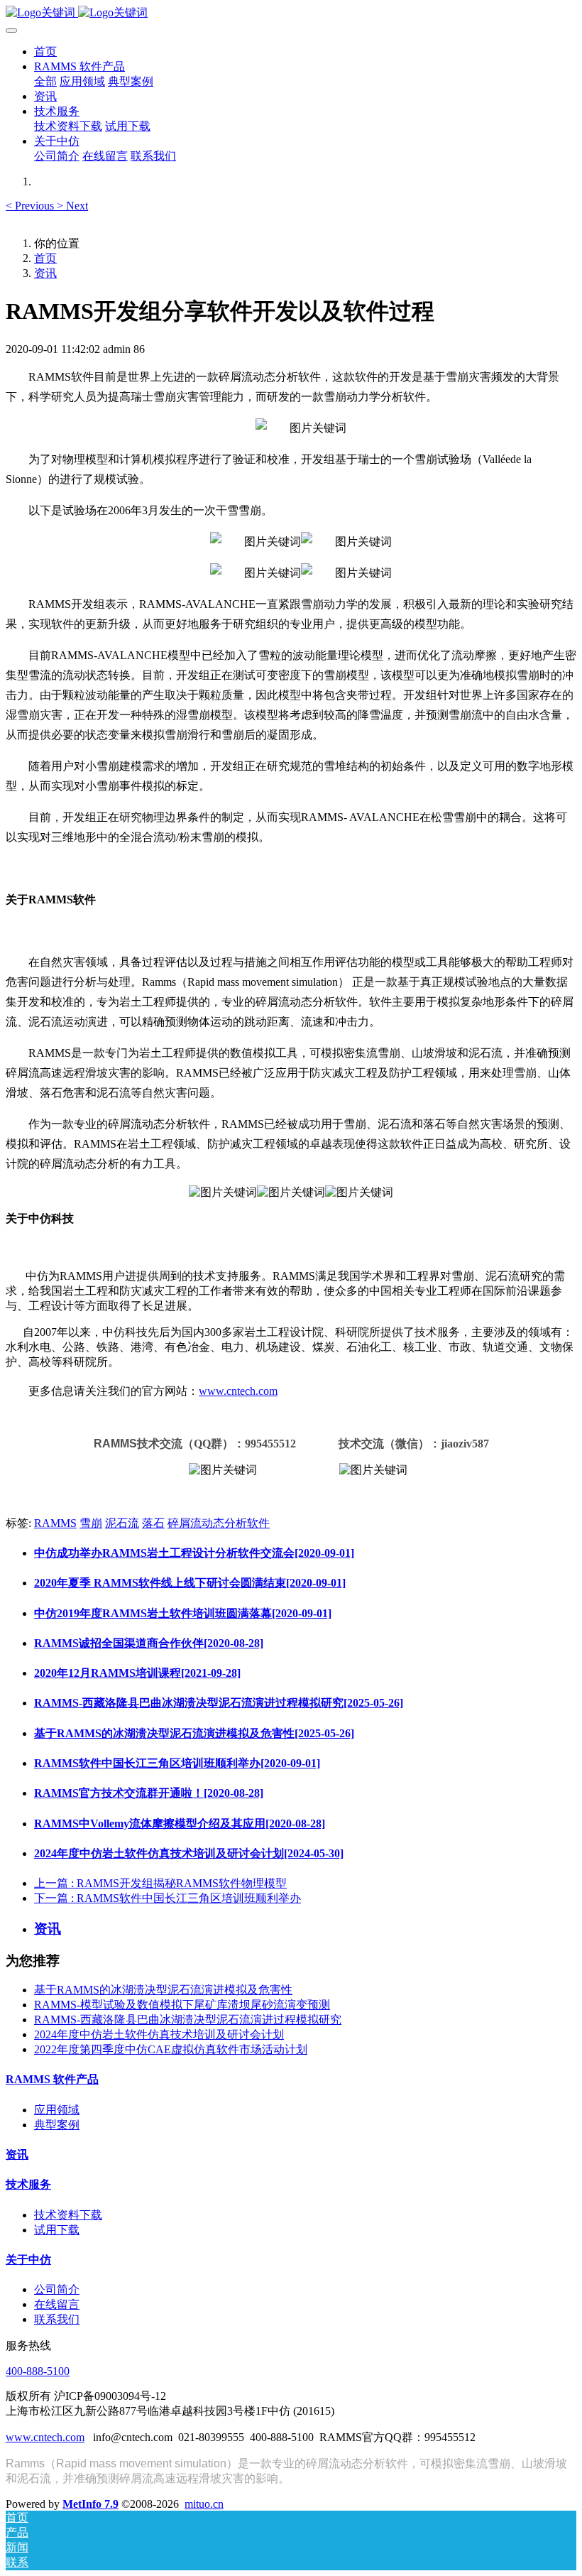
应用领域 (57, 2110)
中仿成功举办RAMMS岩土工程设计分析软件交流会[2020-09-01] (194, 1553)
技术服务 (28, 2184)
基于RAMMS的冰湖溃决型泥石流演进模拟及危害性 (163, 1990)
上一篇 (160, 1883)
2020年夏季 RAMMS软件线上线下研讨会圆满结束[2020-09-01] (190, 1583)
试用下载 (57, 2230)
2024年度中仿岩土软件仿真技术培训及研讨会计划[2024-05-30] (189, 1853)
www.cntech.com (238, 1391)
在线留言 (57, 2304)
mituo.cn (204, 2504)
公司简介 (57, 2289)
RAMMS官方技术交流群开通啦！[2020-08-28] (149, 1793)
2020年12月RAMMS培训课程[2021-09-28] (137, 1673)
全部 (45, 81)
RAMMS (55, 1523)
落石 (153, 1523)
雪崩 (91, 1523)
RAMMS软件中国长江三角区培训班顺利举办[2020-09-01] (177, 1763)
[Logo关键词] (291, 13)
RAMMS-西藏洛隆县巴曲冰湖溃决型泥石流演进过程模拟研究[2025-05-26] (219, 1703)
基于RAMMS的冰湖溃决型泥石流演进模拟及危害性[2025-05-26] (194, 1733)
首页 (45, 51)
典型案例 (57, 2125)
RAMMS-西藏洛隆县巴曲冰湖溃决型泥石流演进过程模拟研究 (188, 2020)
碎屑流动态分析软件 (219, 1523)
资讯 (45, 273)
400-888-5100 (38, 2371)
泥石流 (122, 1523)
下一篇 (168, 1898)
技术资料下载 (68, 2215)
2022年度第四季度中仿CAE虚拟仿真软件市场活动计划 (171, 2049)
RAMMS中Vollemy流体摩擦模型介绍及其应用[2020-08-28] (180, 1824)
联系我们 (57, 2319)
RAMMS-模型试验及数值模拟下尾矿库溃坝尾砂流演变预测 (182, 2005)
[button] (31, 206)
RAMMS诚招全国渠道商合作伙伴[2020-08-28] (149, 1643)
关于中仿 (28, 2260)
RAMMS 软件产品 (52, 2079)
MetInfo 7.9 (90, 2504)
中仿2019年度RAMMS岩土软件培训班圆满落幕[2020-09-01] (183, 1613)
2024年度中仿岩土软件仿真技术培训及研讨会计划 (159, 2034)
